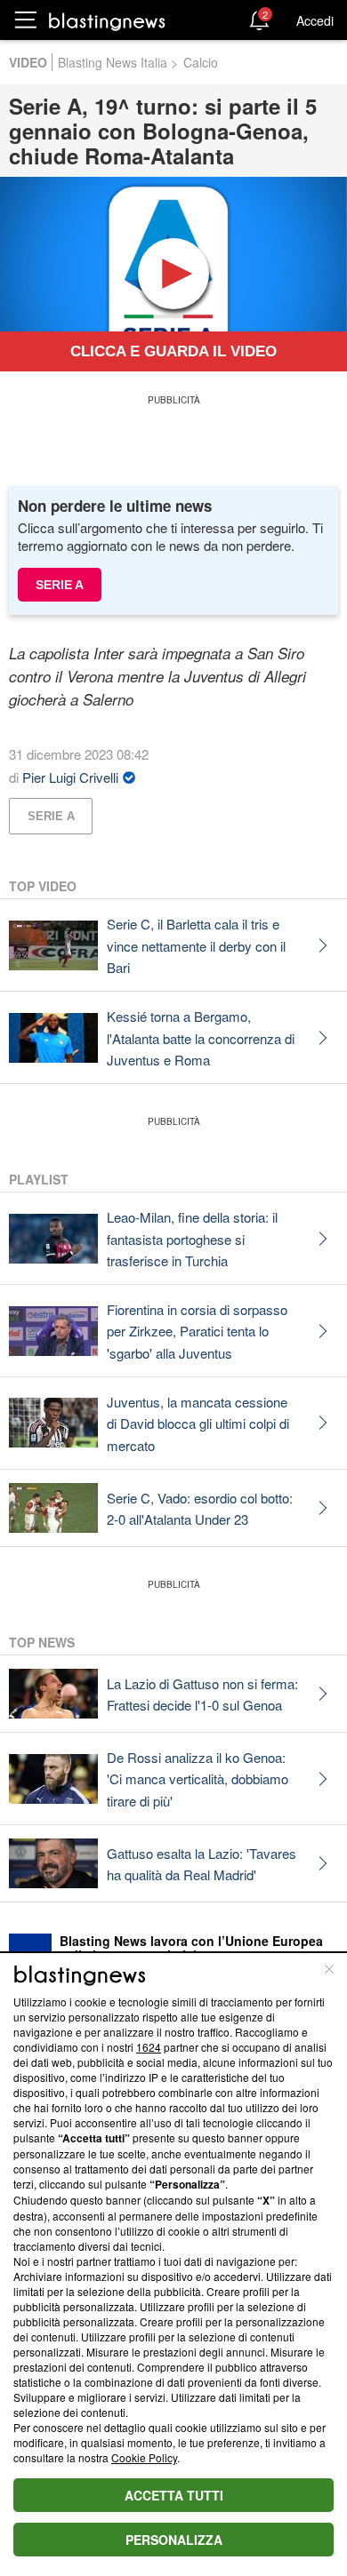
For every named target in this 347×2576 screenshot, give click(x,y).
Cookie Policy (144, 2457)
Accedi (315, 20)
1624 (149, 2047)
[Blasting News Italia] (107, 21)
